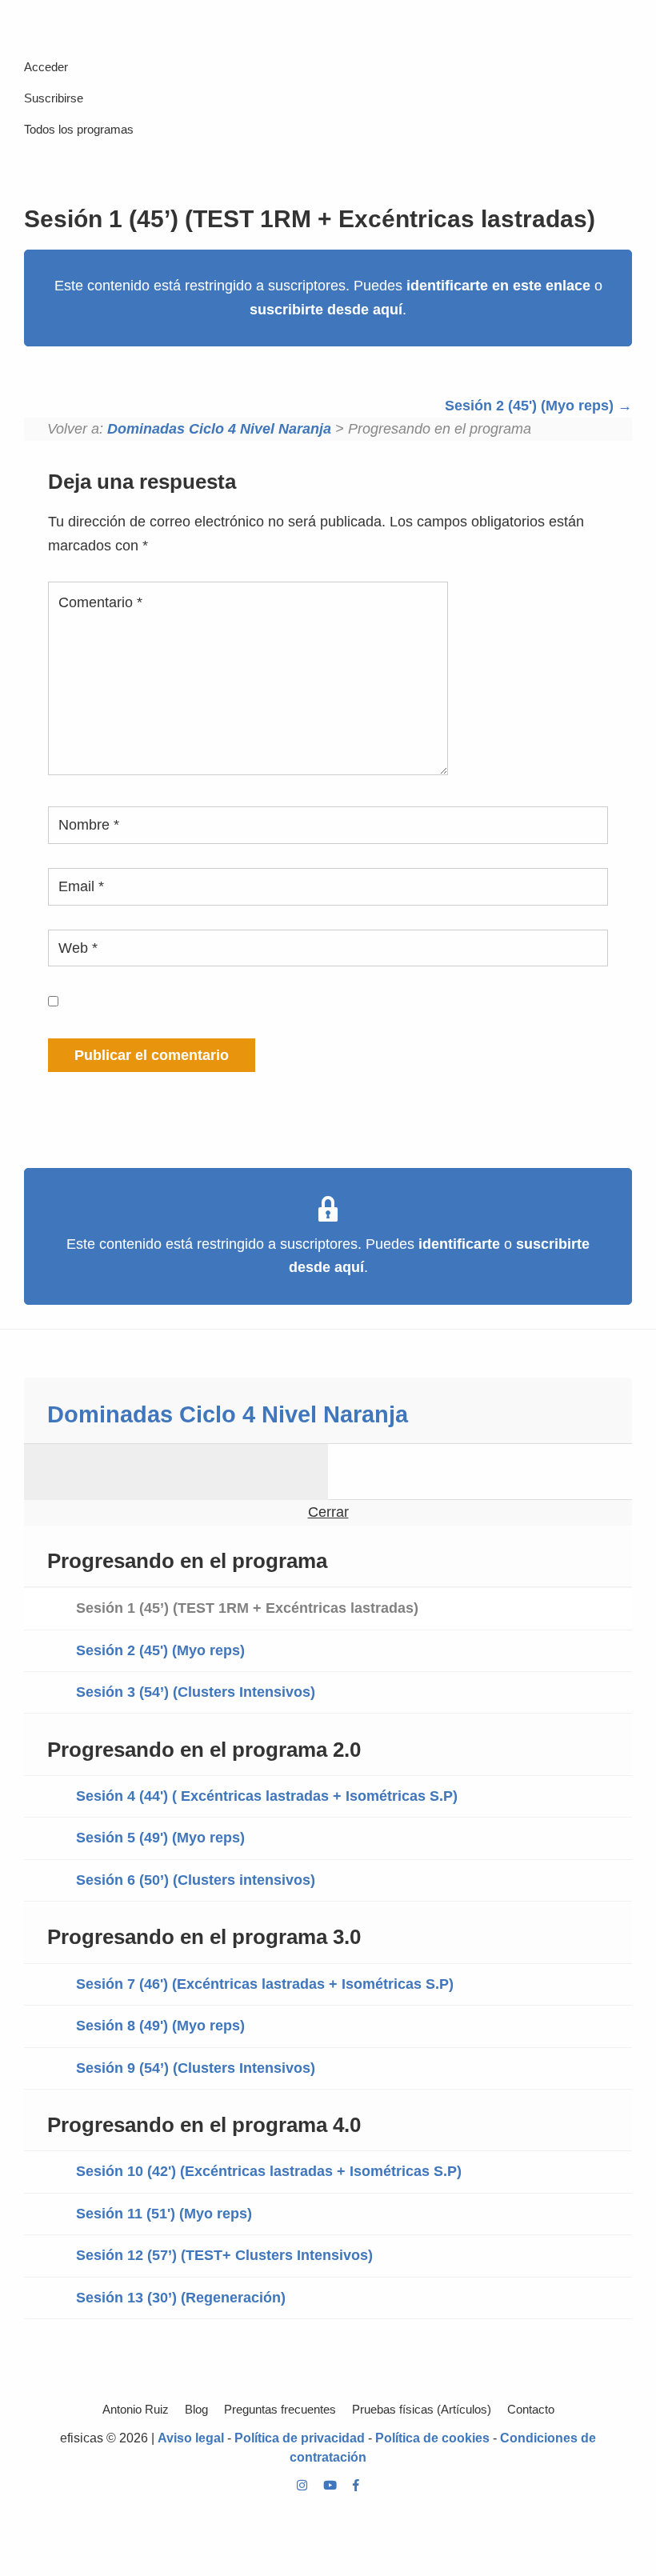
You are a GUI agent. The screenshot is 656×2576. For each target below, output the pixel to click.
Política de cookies (432, 2438)
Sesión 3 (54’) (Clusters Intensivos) (196, 1692)
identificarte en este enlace (498, 286)
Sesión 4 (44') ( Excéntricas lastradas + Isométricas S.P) (267, 1796)
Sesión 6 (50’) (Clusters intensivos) (196, 1880)
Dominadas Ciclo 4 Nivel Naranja (219, 429)
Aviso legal (191, 2438)
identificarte (459, 1244)
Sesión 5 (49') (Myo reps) (160, 1838)
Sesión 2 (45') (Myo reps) (531, 406)
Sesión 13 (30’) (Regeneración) (181, 2298)
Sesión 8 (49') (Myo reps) (160, 2026)
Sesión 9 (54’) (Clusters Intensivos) (196, 2068)
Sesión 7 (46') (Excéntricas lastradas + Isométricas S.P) (265, 1984)
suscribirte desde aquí (326, 310)
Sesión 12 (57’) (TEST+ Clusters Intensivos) (224, 2255)
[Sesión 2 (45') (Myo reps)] (480, 1472)
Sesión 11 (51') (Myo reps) (164, 2214)
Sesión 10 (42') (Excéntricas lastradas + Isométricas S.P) (269, 2171)
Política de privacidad (300, 2438)
